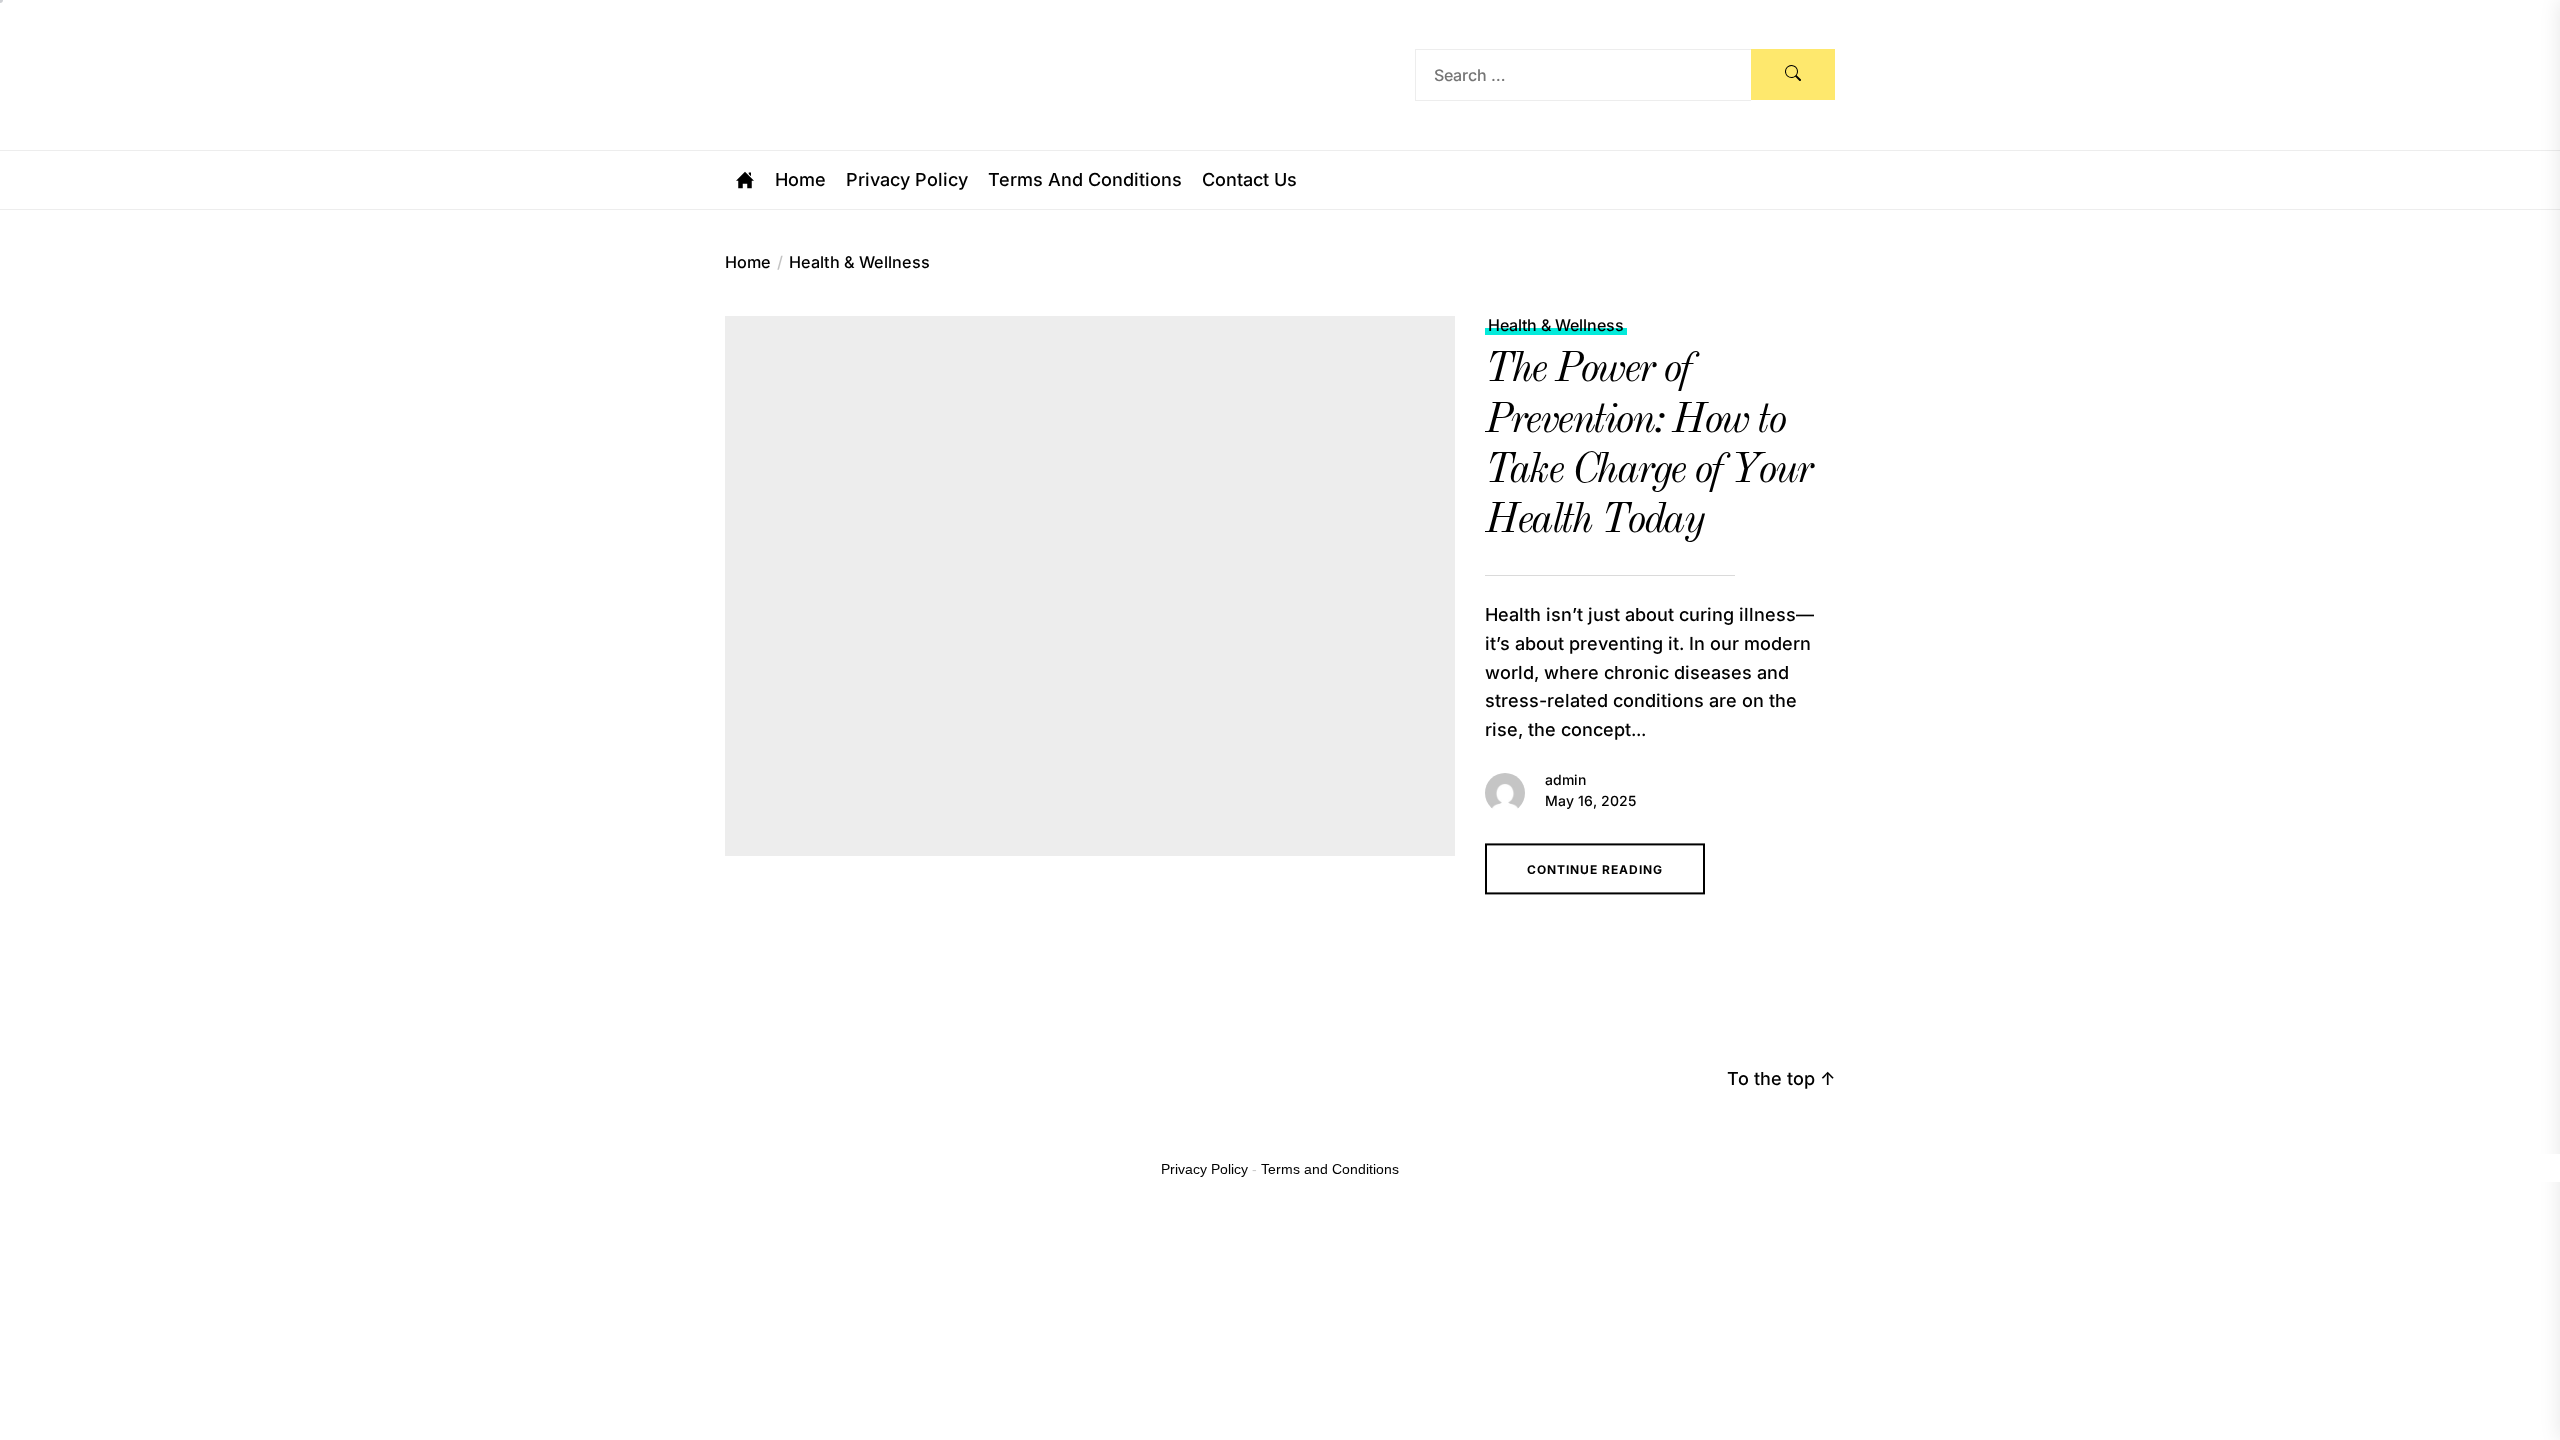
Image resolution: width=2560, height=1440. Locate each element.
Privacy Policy (907, 180)
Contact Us (1249, 180)
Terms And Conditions (1085, 180)
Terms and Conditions (1330, 1169)
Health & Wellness (1556, 325)
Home (800, 180)
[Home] (745, 180)
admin (1565, 779)
